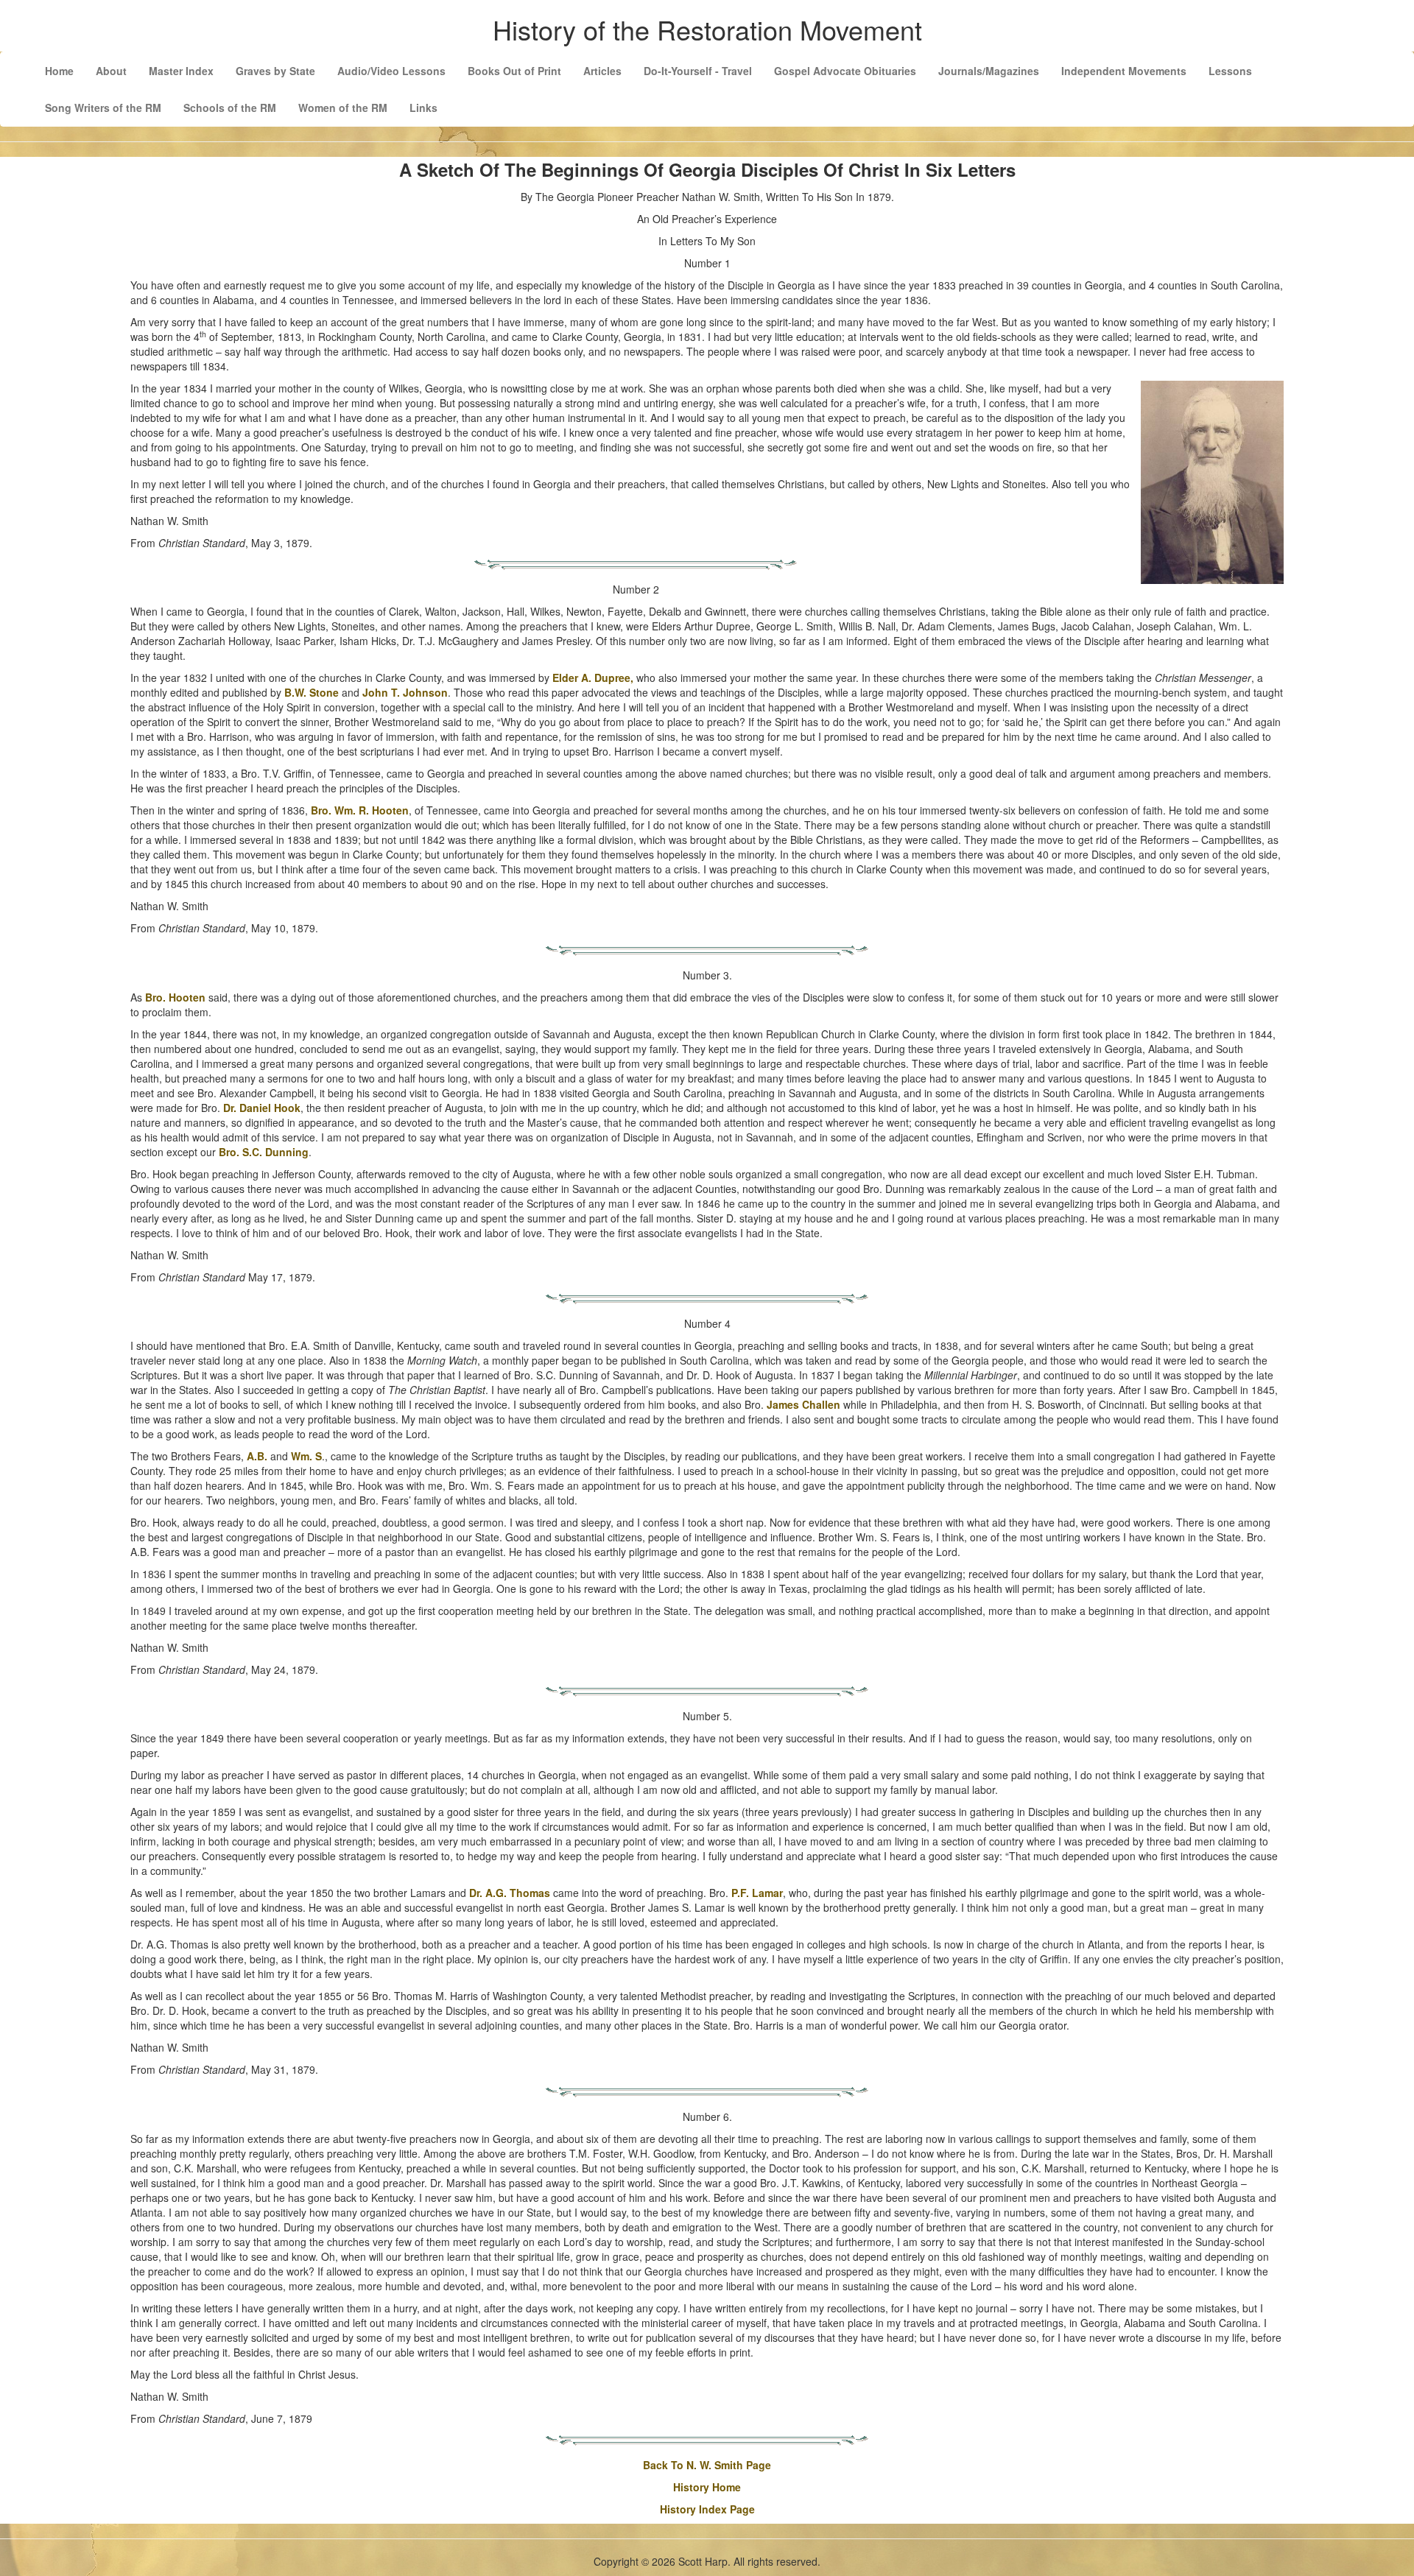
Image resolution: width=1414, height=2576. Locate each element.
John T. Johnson (405, 692)
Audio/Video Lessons (391, 71)
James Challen (803, 1404)
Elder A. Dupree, (593, 678)
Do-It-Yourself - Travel (698, 71)
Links (423, 108)
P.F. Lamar (757, 1893)
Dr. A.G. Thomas (510, 1893)
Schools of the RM (230, 108)
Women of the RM (343, 108)
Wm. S (306, 1456)
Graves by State (275, 71)
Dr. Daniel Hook (262, 1108)
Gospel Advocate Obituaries (845, 71)
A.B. (257, 1456)
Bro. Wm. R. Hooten (360, 810)
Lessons (1230, 71)
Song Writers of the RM (103, 108)
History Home (707, 2487)
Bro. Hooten (175, 997)
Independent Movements (1124, 71)
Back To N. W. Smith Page (707, 2465)
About (111, 71)
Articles (602, 71)
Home (59, 71)
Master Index (181, 71)
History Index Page (707, 2509)
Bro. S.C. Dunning (264, 1152)
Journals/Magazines (989, 71)
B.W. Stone (312, 692)
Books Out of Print (514, 71)
